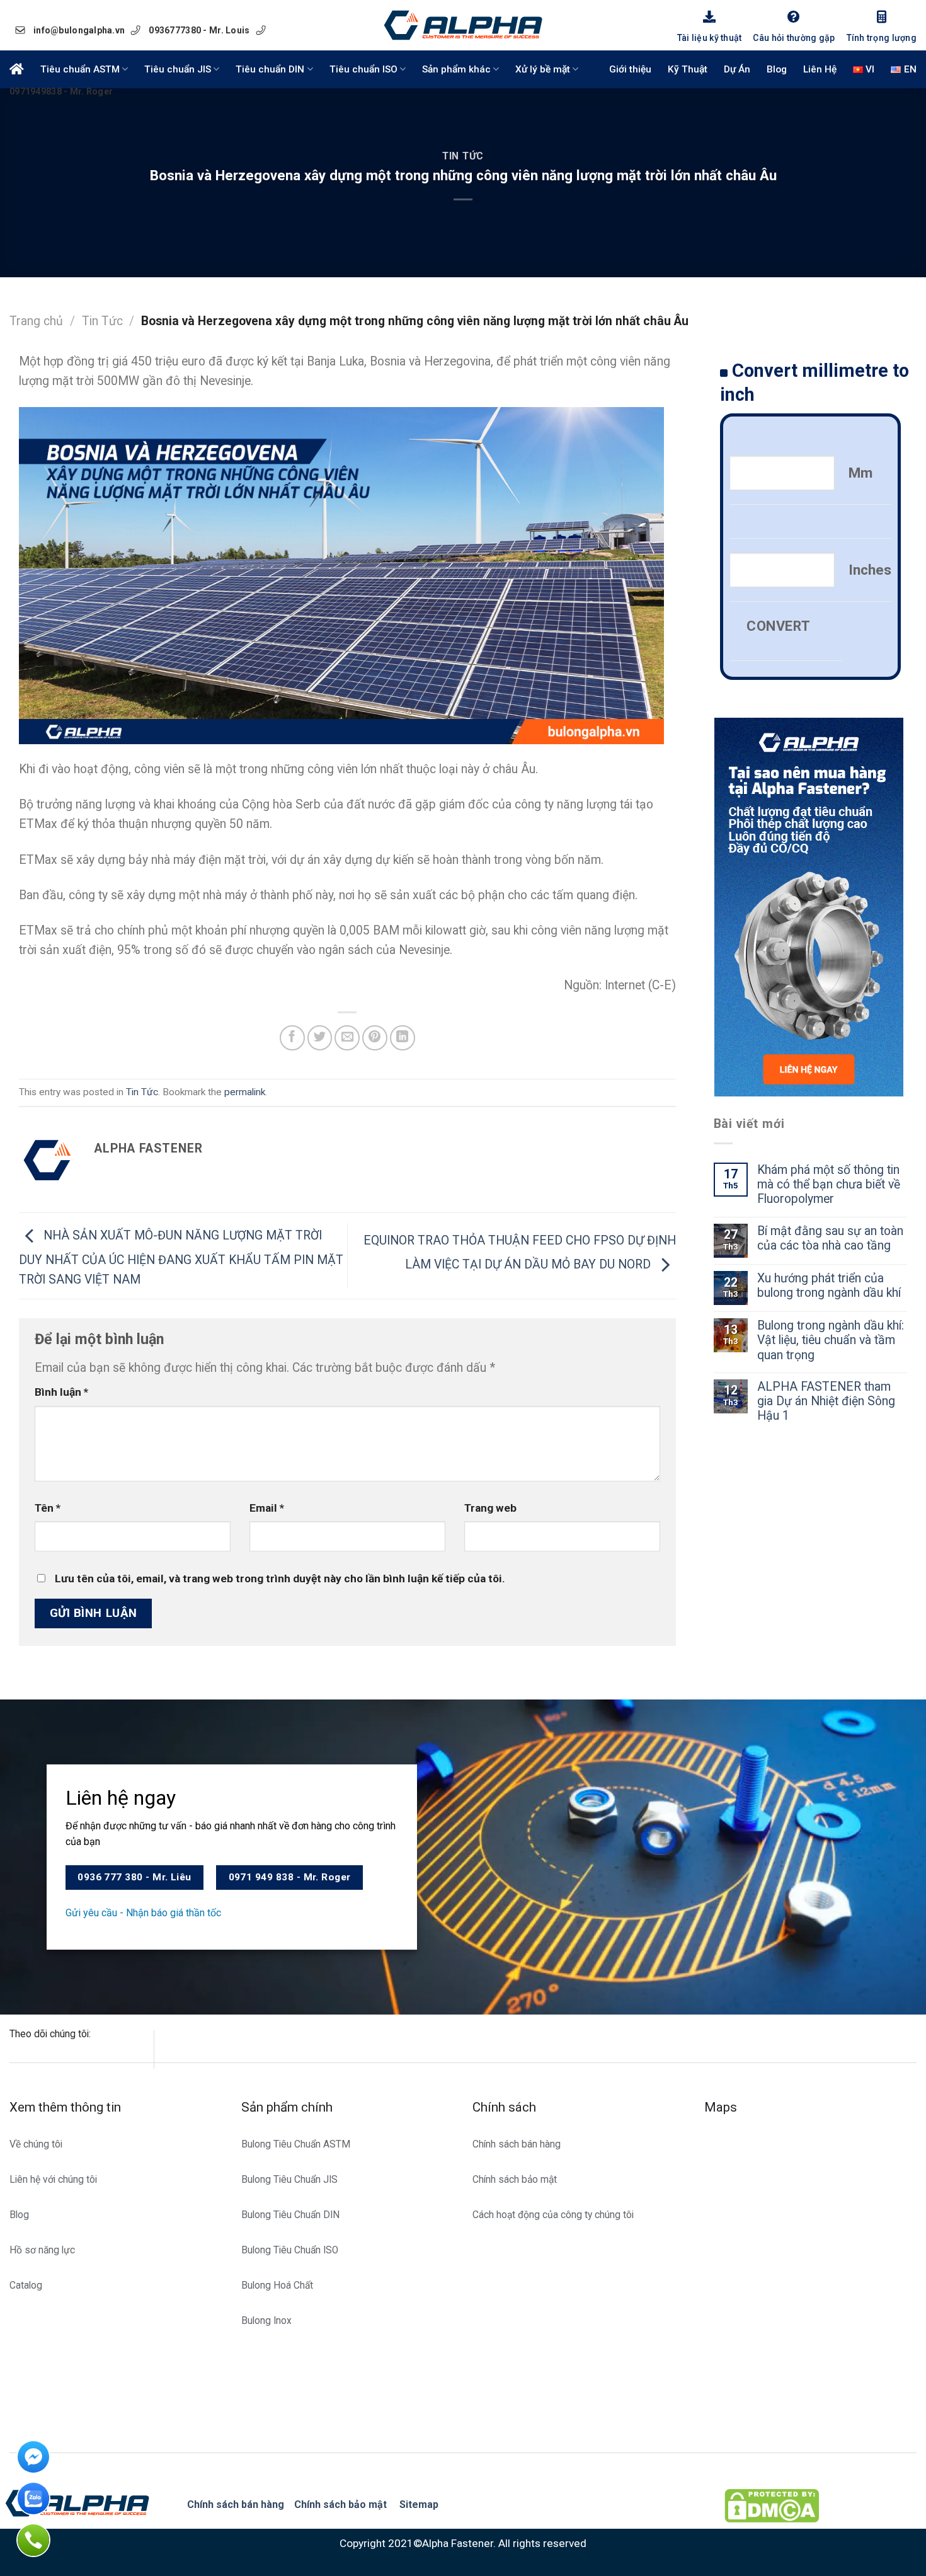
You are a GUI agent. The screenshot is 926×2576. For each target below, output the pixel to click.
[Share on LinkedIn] (403, 1038)
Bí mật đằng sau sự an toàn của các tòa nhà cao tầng (830, 1238)
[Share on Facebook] (292, 1038)
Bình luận (61, 1392)
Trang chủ (36, 321)
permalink (245, 1092)
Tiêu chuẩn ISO (363, 69)
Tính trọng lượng (882, 38)
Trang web (490, 1508)
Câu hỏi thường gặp (794, 38)
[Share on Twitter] (320, 1038)
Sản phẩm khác (456, 69)
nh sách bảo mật (348, 2504)
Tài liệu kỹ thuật (710, 38)
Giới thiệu (630, 69)
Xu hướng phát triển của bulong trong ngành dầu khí (829, 1285)
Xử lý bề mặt (543, 69)
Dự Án (737, 69)
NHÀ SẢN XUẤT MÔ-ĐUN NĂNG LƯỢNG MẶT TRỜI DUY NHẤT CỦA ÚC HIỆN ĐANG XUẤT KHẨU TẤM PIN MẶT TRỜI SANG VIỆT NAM (181, 1257)
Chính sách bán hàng (236, 2504)
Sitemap (419, 2504)
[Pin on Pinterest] (375, 1038)
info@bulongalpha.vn (79, 30)
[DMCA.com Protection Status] (772, 2505)
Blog (777, 69)
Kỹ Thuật (688, 69)
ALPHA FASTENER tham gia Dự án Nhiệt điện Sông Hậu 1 (826, 1401)
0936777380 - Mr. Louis (199, 30)
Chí (302, 2504)
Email (267, 1508)
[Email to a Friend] (347, 1038)
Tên (48, 1508)
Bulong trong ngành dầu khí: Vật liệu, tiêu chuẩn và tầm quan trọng (831, 1340)
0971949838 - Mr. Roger (61, 91)
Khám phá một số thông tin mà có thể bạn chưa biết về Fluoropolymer (829, 1184)
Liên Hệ (820, 69)
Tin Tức (463, 156)
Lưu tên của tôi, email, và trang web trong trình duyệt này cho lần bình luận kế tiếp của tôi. (280, 1578)
